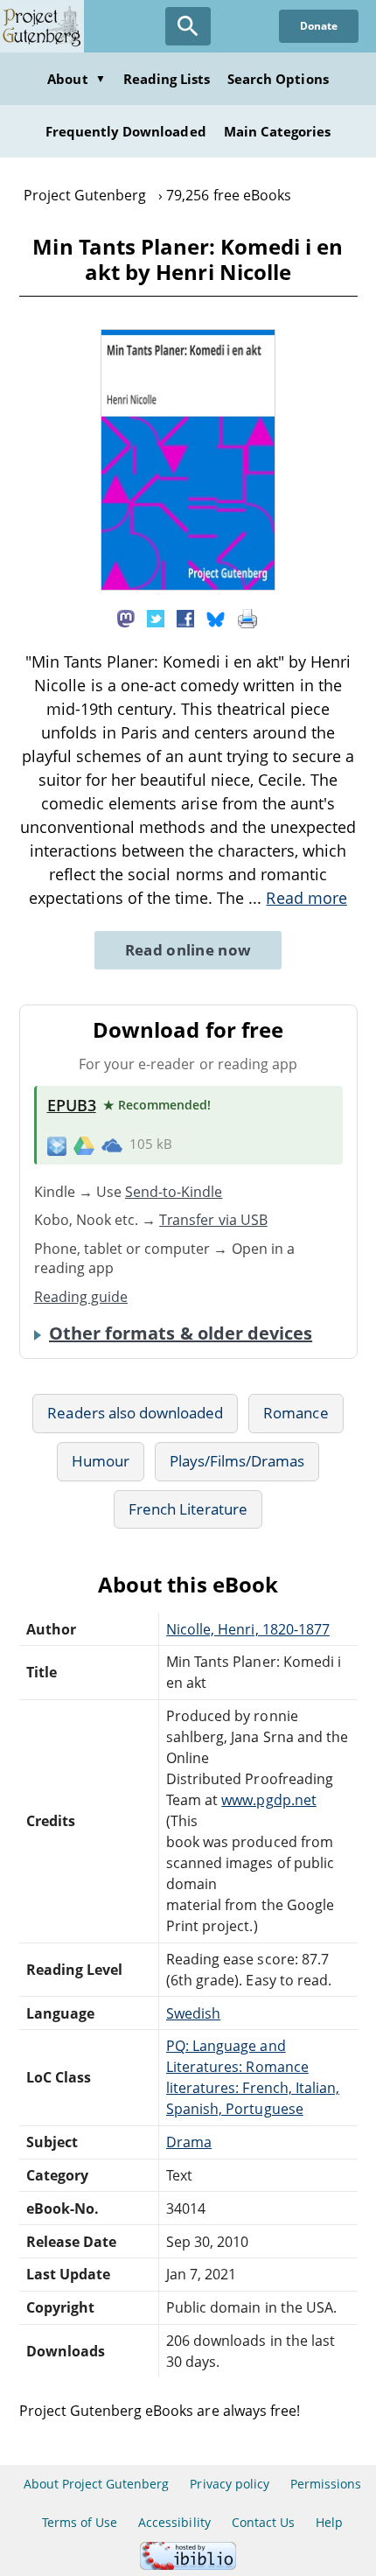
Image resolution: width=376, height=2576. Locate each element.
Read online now (188, 950)
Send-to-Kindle (174, 1192)
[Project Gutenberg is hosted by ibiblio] (188, 2565)
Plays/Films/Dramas (237, 1461)
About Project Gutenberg (97, 2484)
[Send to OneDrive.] (112, 1144)
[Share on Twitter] (156, 618)
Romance (296, 1413)
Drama (189, 2142)
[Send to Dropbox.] (57, 1145)
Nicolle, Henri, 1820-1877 (248, 1629)
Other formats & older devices (181, 1333)
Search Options (278, 79)
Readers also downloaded (135, 1413)
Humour (101, 1461)
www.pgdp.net (268, 1800)
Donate (319, 26)
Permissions (326, 2484)
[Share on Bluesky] (216, 618)
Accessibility (174, 2522)
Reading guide (81, 1297)
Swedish (193, 2013)
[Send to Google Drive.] (84, 1144)
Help (329, 2522)
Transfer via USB (213, 1220)
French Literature (188, 1509)
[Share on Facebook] (185, 618)
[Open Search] (188, 26)
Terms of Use (80, 2522)
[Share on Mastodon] (126, 618)
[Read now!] (188, 585)
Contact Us (263, 2522)
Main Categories (278, 131)
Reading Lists (167, 79)
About (76, 79)
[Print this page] (247, 618)
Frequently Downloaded (126, 131)
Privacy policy (230, 2484)
